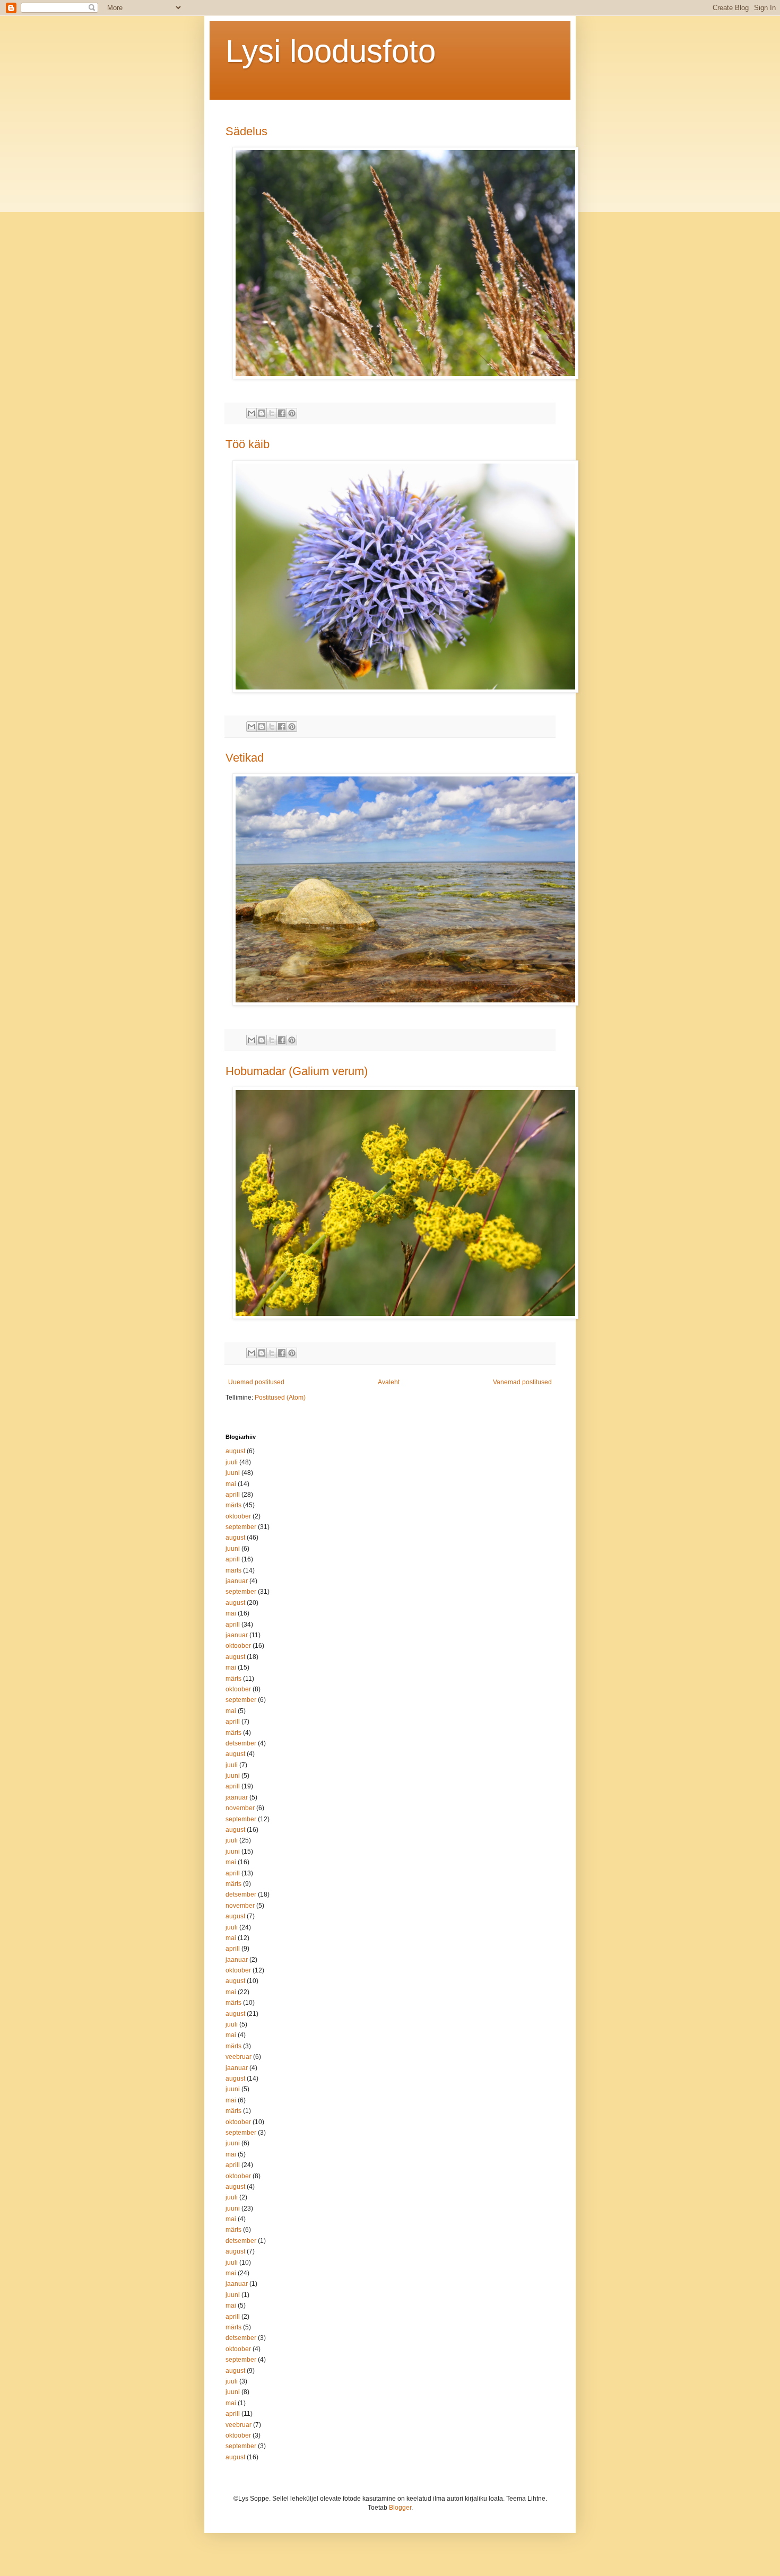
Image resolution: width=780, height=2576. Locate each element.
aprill (233, 1495)
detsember (241, 1743)
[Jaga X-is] (272, 413)
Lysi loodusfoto (331, 51)
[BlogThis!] (262, 413)
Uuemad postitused (256, 1382)
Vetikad (245, 758)
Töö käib (248, 444)
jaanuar (237, 1581)
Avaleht (389, 1382)
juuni (233, 1473)
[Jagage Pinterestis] (292, 413)
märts (233, 1505)
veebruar (239, 2057)
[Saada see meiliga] (252, 413)
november (240, 1808)
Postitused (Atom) (280, 1398)
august (235, 1451)
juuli (232, 1462)
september (241, 1527)
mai (231, 1484)
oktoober (238, 1516)
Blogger (400, 2508)
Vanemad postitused (522, 1382)
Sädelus (246, 131)
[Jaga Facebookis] (282, 413)
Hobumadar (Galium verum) (297, 1071)
